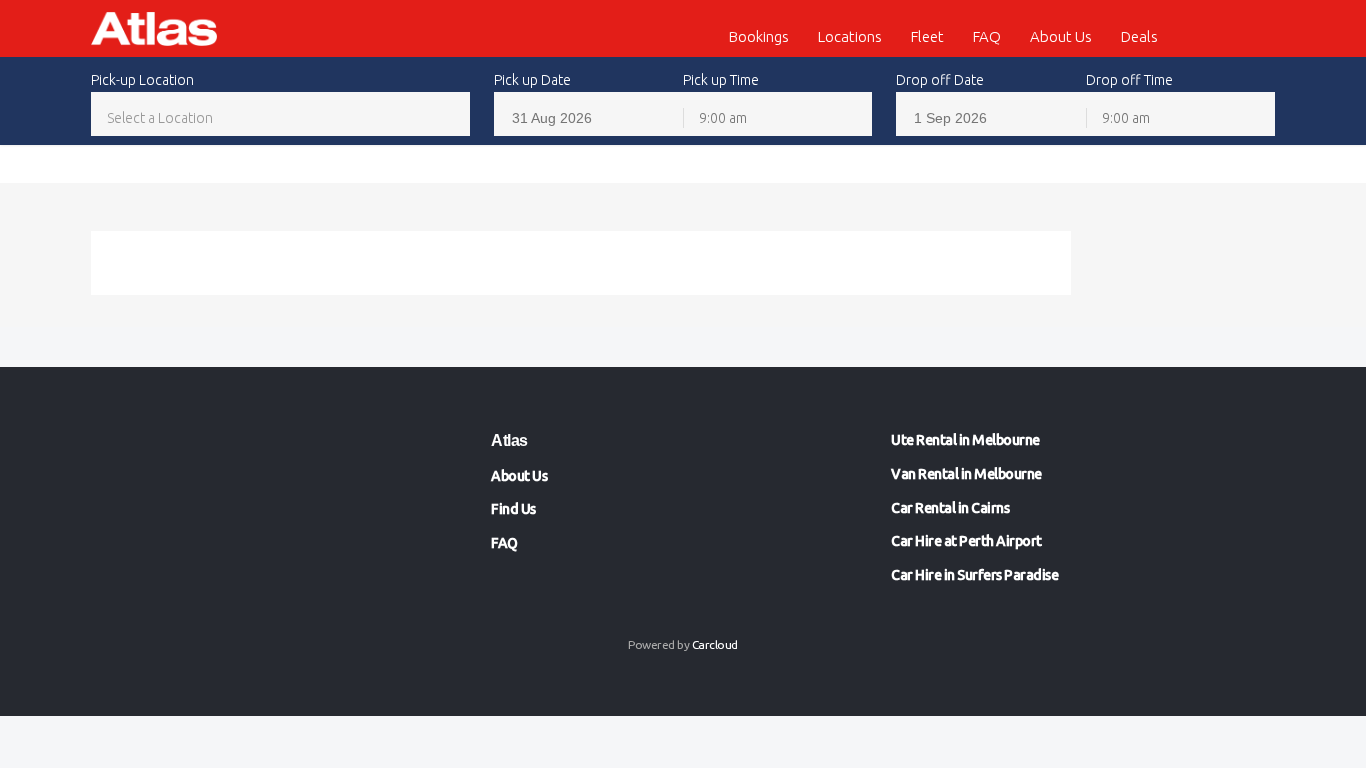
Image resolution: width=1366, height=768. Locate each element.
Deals (1139, 36)
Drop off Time (1129, 80)
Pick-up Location (142, 80)
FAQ (987, 36)
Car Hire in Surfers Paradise (974, 575)
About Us (1061, 36)
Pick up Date (532, 80)
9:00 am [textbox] (723, 118)
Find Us (513, 509)
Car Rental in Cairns (950, 508)
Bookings (759, 36)
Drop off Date (940, 80)
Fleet (927, 36)
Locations (850, 36)
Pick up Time (721, 80)
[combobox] (280, 117)
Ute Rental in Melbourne (965, 440)
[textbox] (280, 118)
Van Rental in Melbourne (966, 474)
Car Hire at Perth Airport (966, 541)
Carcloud (715, 644)
